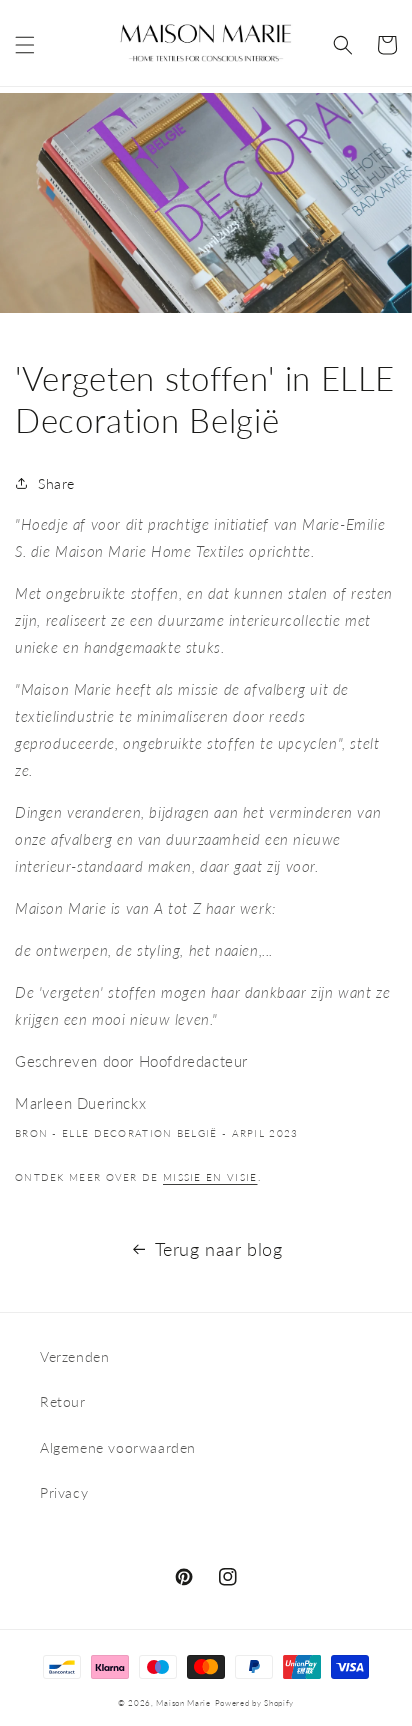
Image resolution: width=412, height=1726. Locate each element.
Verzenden (74, 1356)
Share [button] (56, 483)
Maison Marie (183, 1703)
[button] (25, 45)
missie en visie (210, 1177)
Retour (63, 1401)
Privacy (64, 1492)
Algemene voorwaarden (118, 1447)
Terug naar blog (219, 1249)
